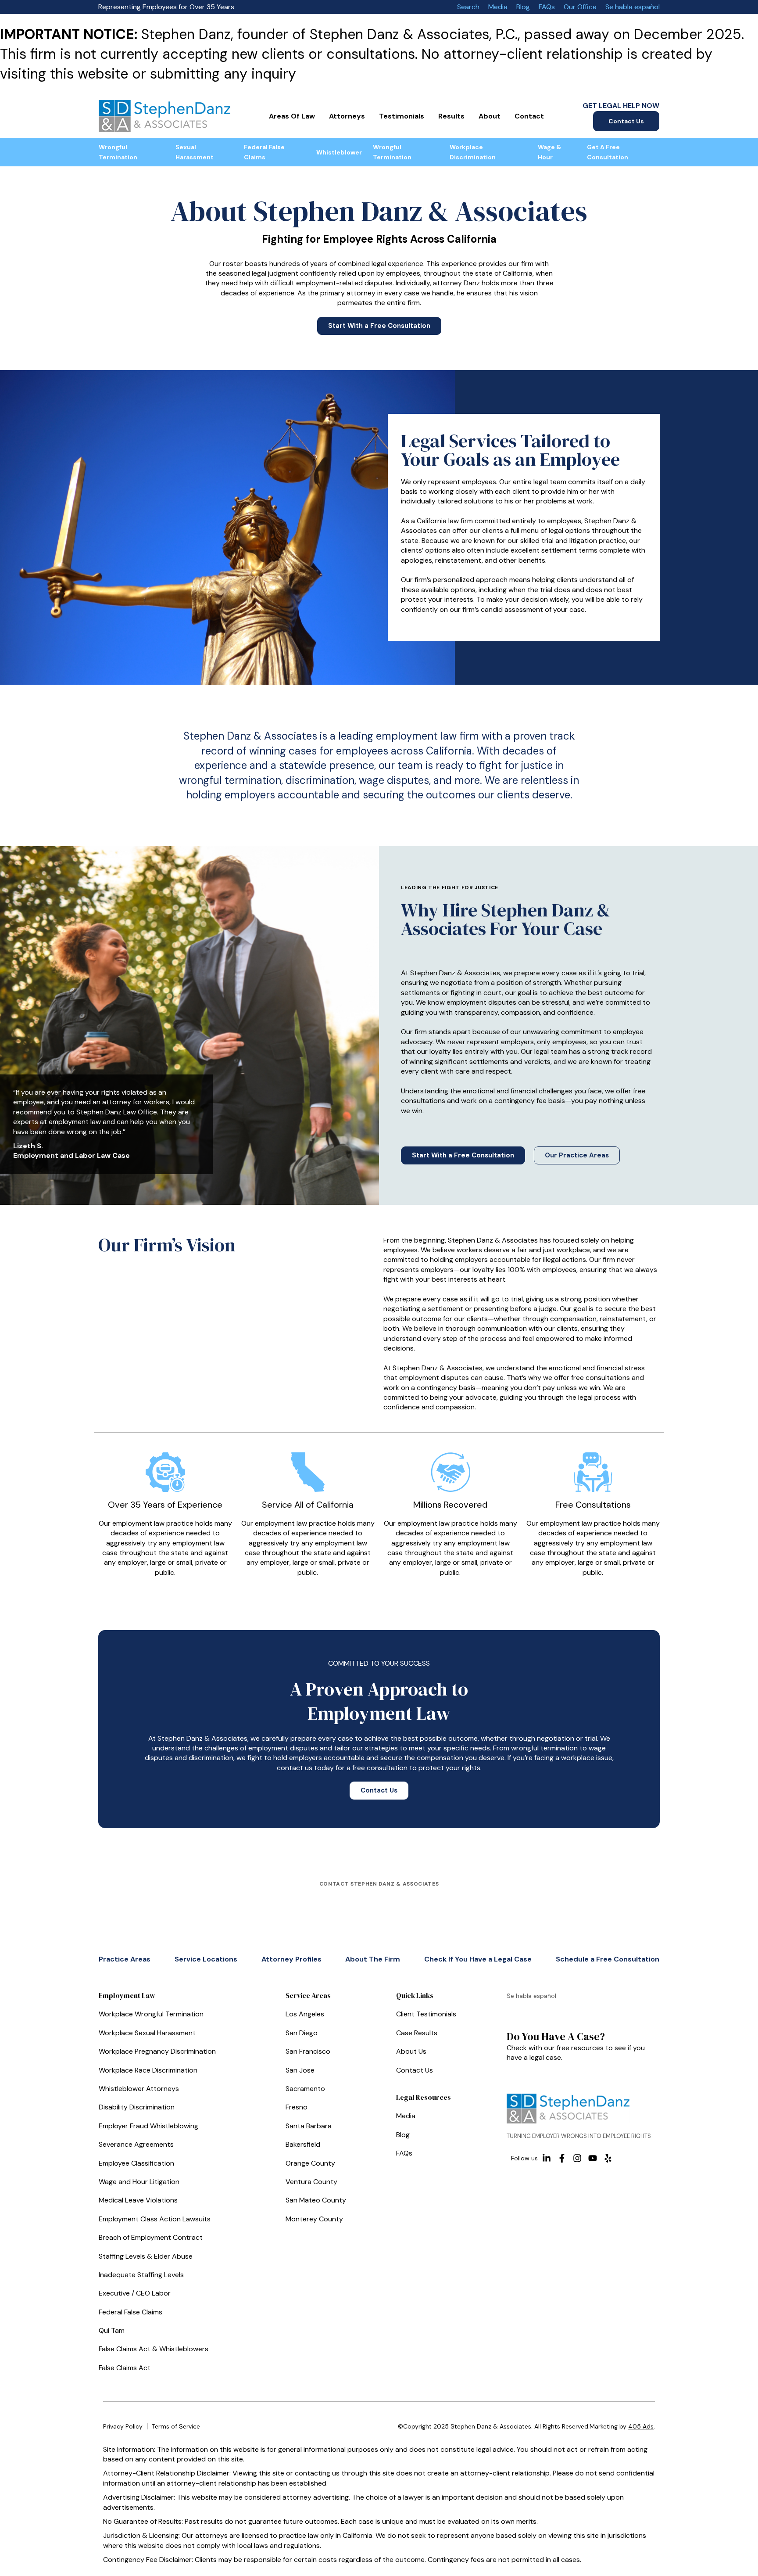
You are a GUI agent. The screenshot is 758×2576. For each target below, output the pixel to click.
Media (498, 7)
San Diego (302, 2033)
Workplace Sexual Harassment (147, 2033)
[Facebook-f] (562, 2158)
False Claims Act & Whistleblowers (154, 2349)
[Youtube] (593, 2158)
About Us (411, 2051)
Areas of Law (292, 116)
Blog (523, 7)
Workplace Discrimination (473, 152)
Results (451, 116)
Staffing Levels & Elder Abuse (146, 2256)
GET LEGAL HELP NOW (621, 106)
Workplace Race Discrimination (148, 2070)
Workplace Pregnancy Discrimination (157, 2051)
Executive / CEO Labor (135, 2293)
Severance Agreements (136, 2144)
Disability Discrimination (137, 2107)
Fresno (297, 2107)
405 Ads (641, 2426)
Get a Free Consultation (608, 152)
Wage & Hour (549, 152)
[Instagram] (577, 2158)
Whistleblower (339, 152)
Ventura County (311, 2182)
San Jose (300, 2070)
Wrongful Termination (118, 152)
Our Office (580, 7)
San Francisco (308, 2051)
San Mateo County (316, 2200)
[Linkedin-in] (547, 2158)
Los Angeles (305, 2014)
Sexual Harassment (195, 152)
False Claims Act (125, 2368)
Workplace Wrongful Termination (151, 2014)
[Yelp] (608, 2158)
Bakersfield (303, 2144)
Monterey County (314, 2219)
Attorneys (347, 116)
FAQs (547, 7)
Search (468, 7)
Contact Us (626, 121)
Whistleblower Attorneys (139, 2089)
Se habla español (633, 7)
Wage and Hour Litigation (139, 2182)
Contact (529, 116)
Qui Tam (112, 2330)
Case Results (417, 2033)
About (490, 116)
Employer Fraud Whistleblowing (148, 2126)
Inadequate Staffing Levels (141, 2275)
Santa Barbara (309, 2126)
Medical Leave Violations (138, 2200)
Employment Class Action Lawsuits (155, 2219)
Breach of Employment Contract (151, 2237)
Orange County (310, 2163)
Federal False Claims (264, 152)
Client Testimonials (426, 2014)
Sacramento (305, 2089)
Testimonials (402, 116)
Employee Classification (136, 2163)
